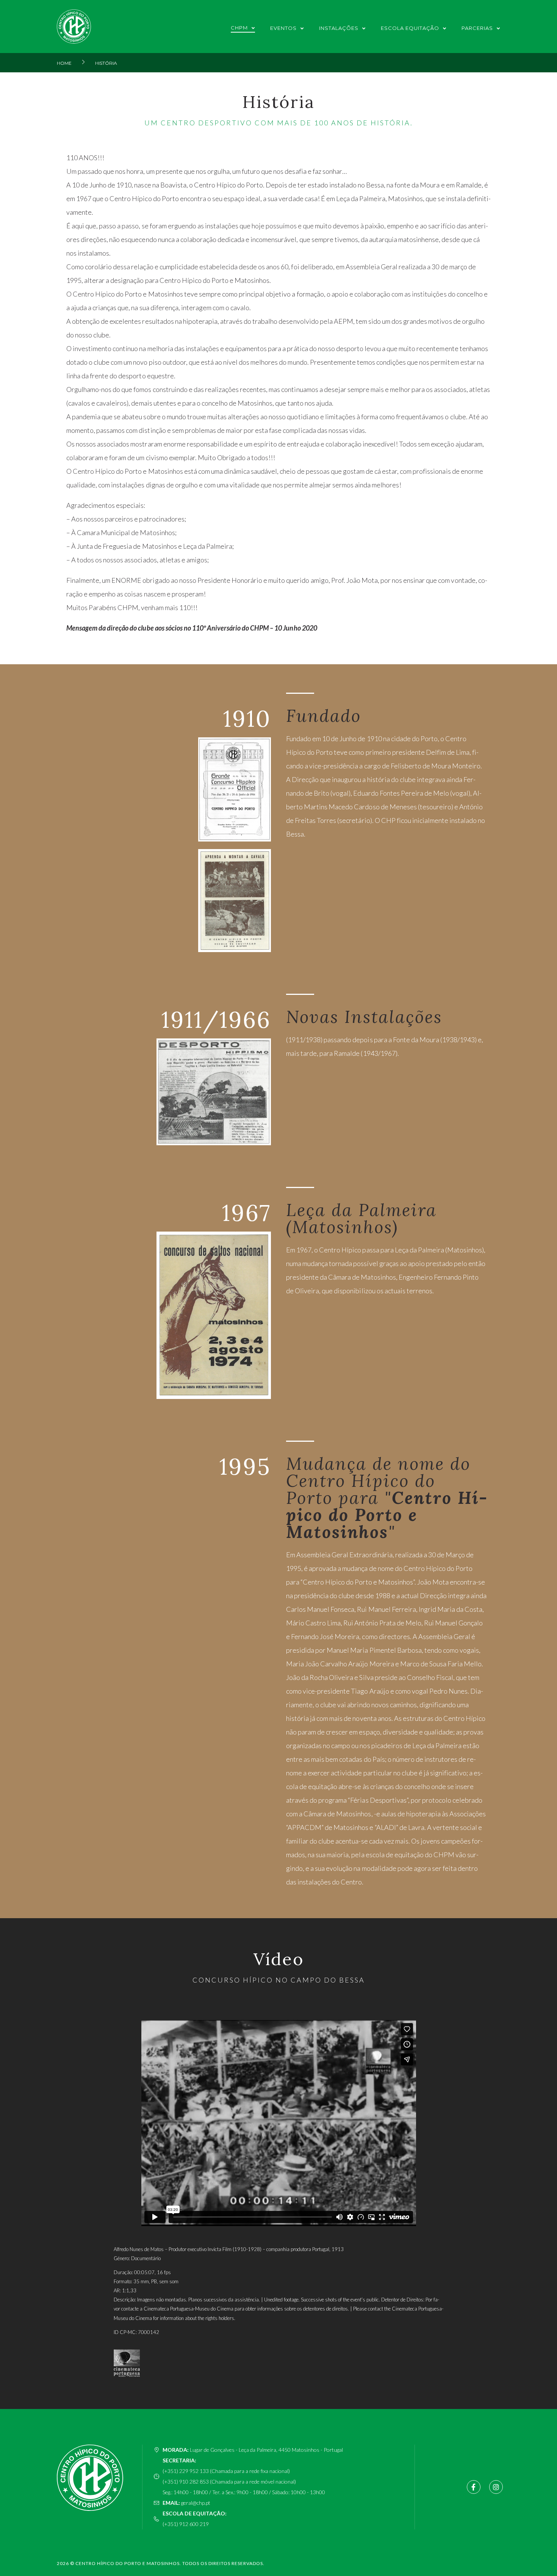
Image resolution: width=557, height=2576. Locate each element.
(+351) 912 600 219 (186, 2524)
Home (64, 63)
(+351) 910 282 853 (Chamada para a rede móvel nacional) (229, 2482)
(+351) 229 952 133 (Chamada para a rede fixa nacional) (226, 2471)
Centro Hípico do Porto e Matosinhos (128, 2563)
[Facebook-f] (474, 2487)
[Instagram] (496, 2487)
